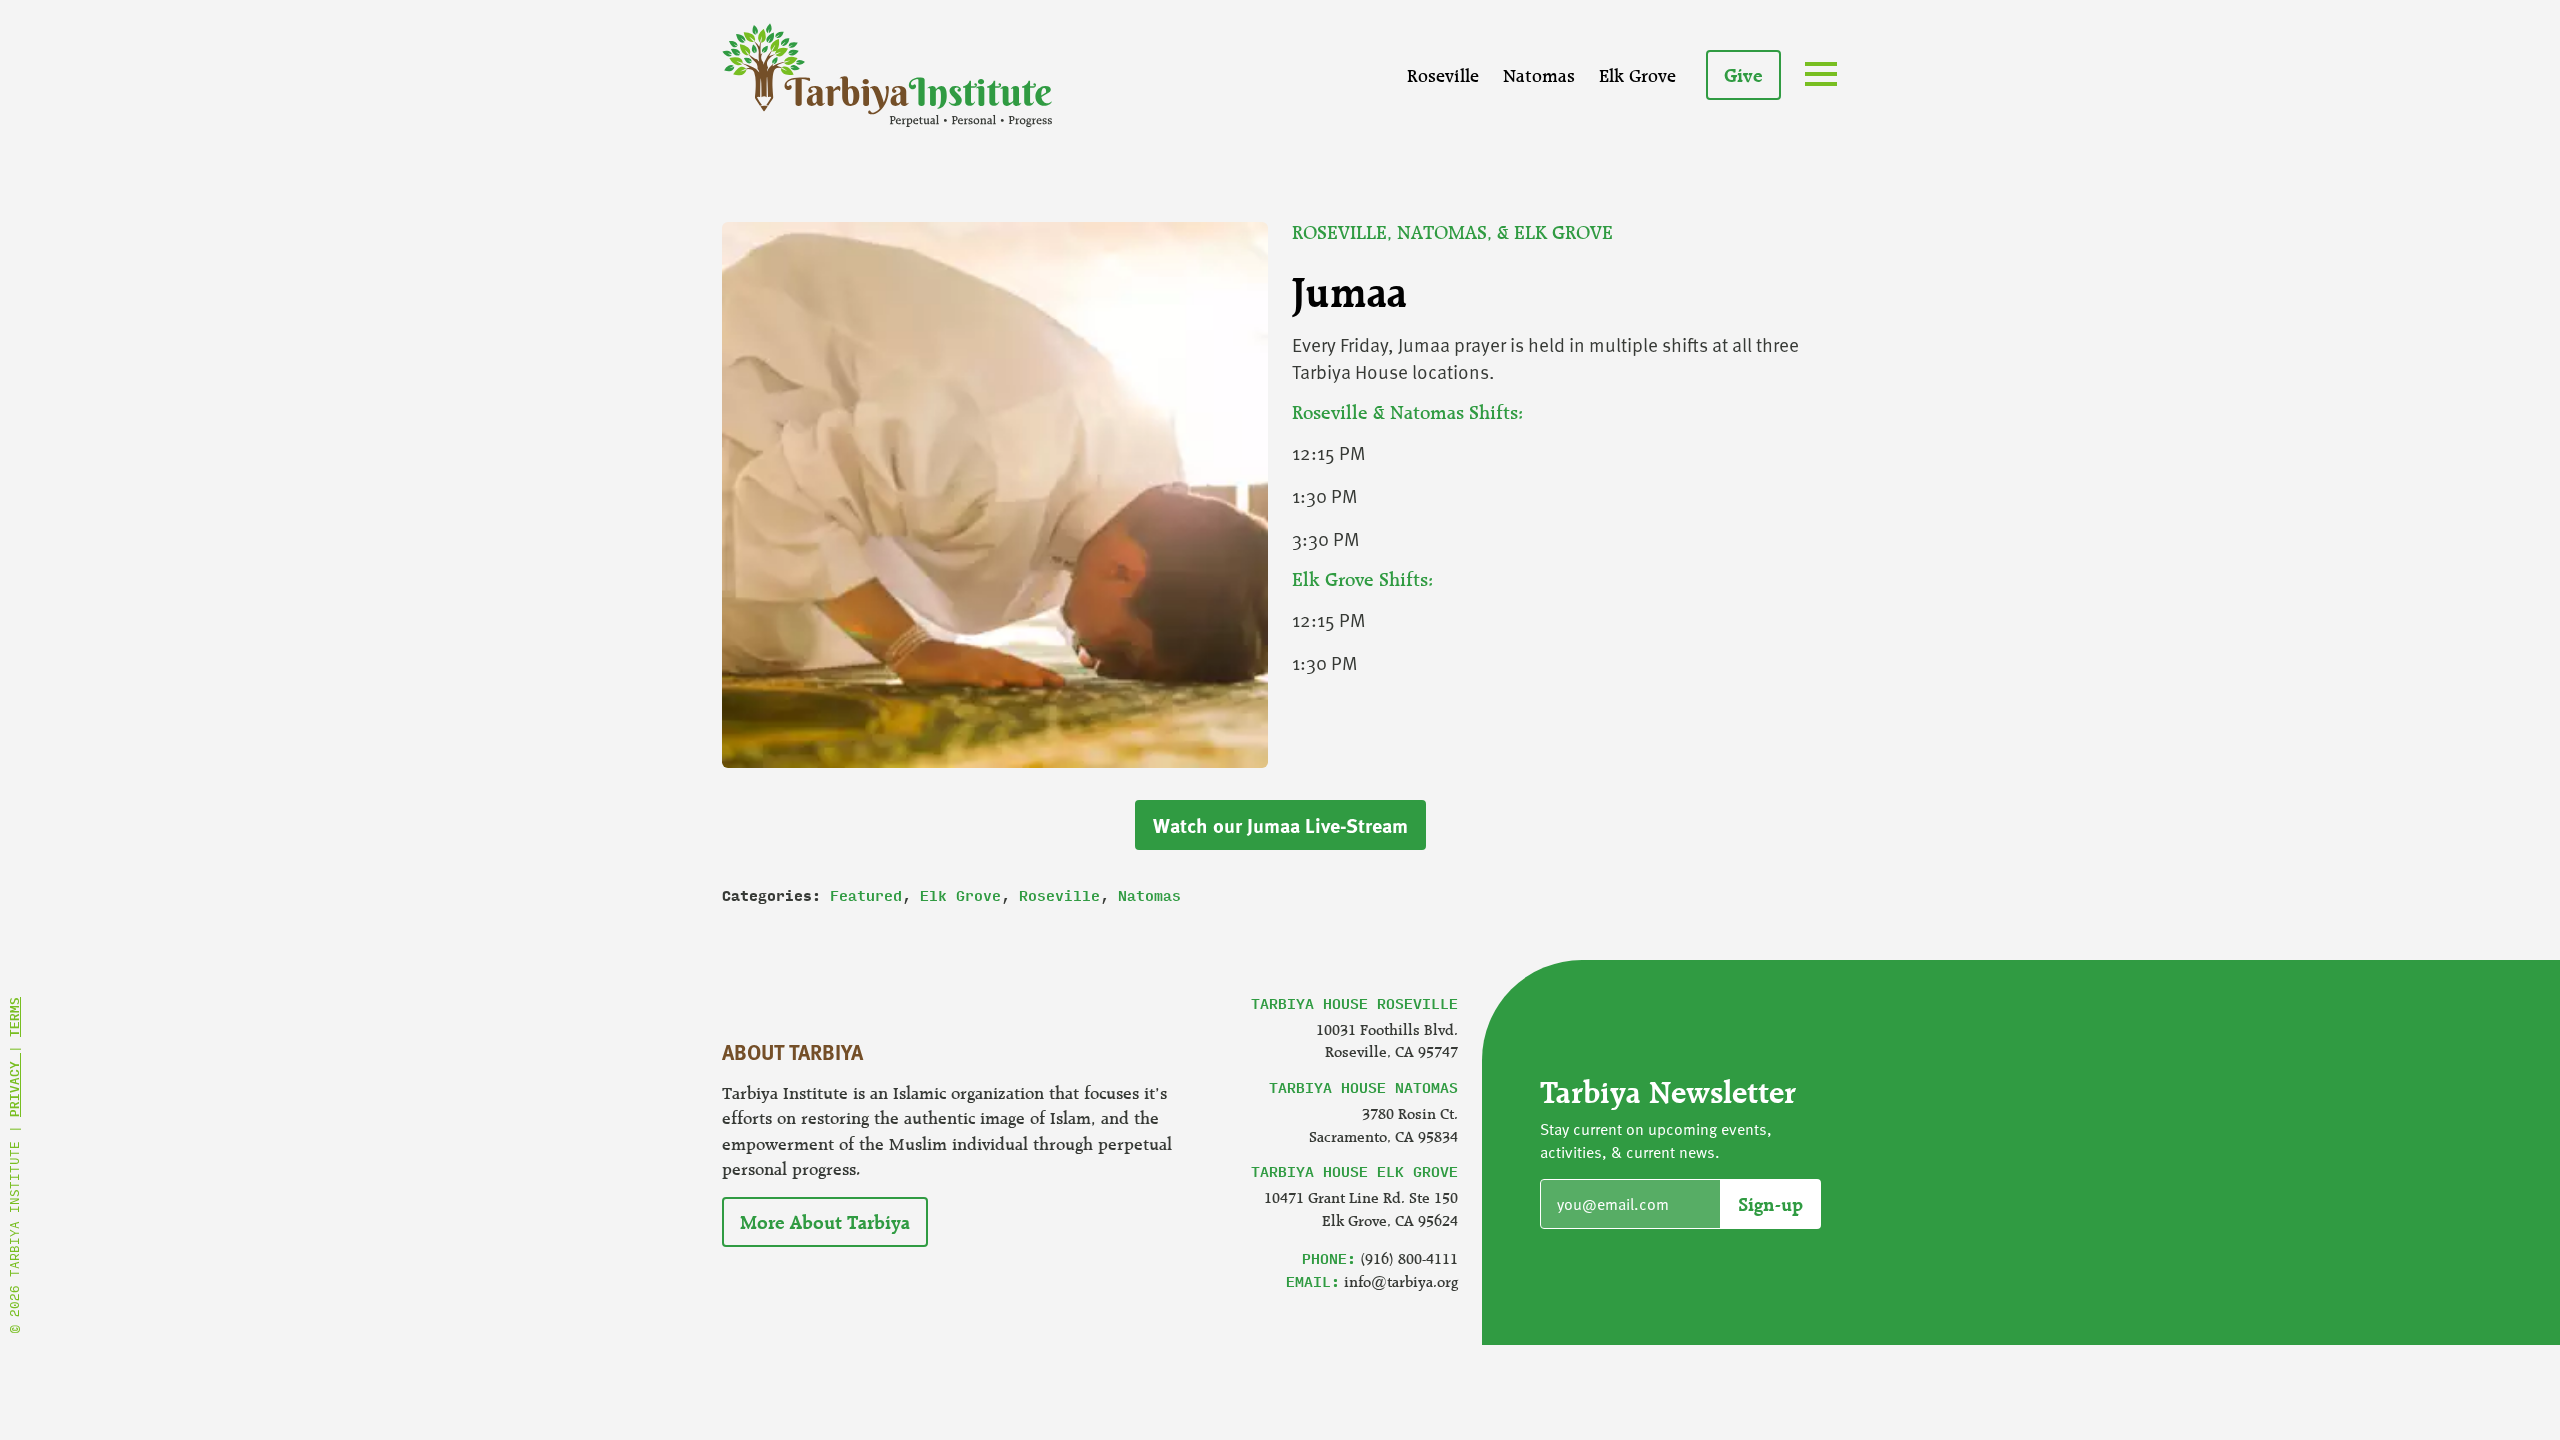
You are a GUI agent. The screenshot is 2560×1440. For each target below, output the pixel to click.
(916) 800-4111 (1409, 1258)
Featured (866, 895)
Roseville (1443, 75)
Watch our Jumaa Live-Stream (1280, 824)
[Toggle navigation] (1825, 76)
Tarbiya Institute (887, 75)
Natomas (1539, 75)
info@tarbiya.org (1401, 1281)
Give (1743, 75)
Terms (14, 1017)
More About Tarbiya (825, 1222)
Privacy (14, 1085)
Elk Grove (1637, 75)
